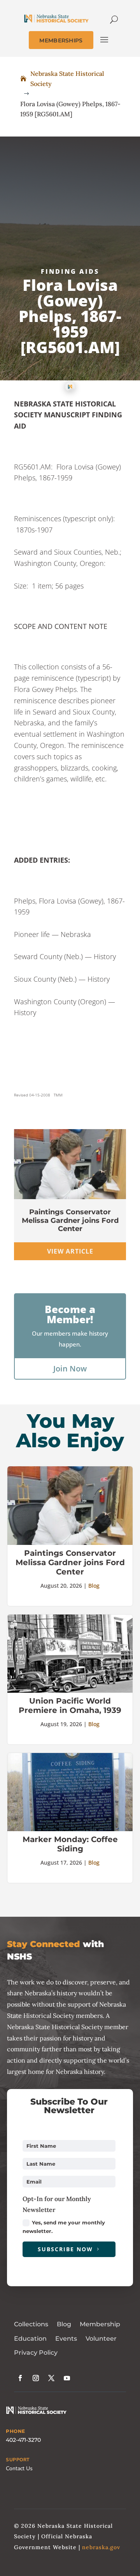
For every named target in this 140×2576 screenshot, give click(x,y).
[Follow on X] (51, 2378)
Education (30, 2339)
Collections (31, 2324)
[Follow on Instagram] (36, 2378)
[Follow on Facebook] (20, 2378)
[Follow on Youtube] (67, 2378)
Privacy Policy (36, 2353)
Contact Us (19, 2468)
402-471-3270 (23, 2440)
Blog (94, 1586)
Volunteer (101, 2339)
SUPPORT (18, 2460)
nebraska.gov (101, 2547)
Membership (100, 2324)
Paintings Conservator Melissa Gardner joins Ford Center (70, 1220)
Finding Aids (70, 271)
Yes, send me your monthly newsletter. (64, 2227)
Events (66, 2339)
